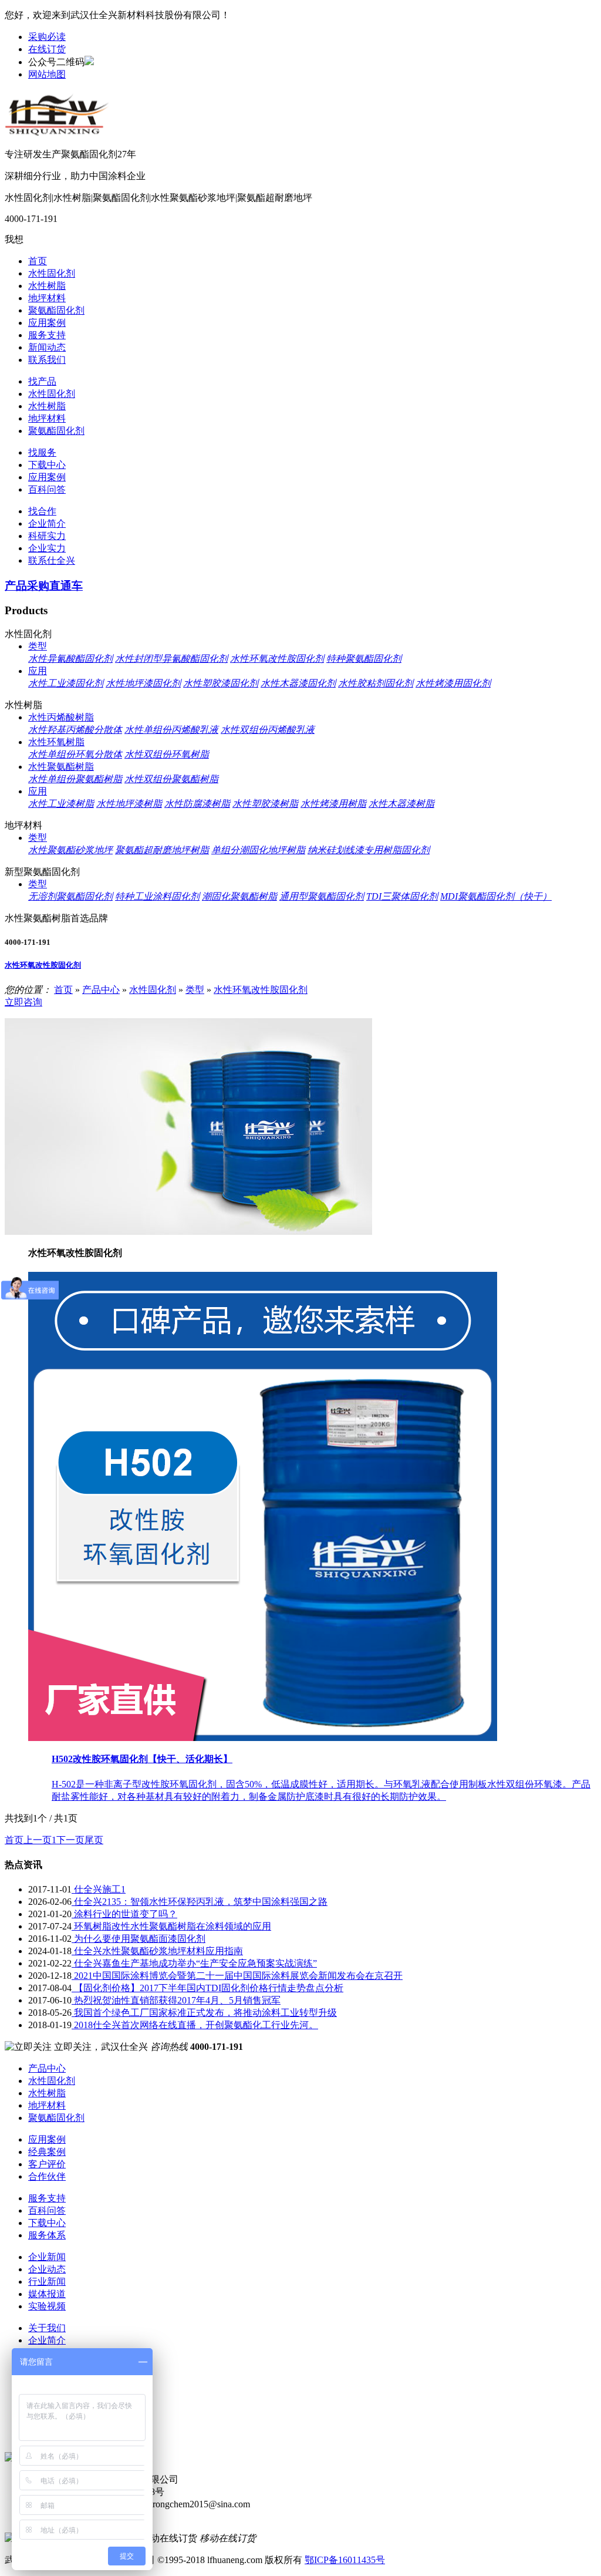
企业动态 (47, 2269)
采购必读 (47, 37)
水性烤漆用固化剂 (453, 683)
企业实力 (47, 548)
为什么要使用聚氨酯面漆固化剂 (139, 1939)
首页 (38, 261)
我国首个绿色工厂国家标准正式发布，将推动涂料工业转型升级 (204, 2013)
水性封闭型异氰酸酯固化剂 (171, 659)
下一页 (70, 1840)
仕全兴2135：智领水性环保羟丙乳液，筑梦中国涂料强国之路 (200, 1902)
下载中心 (47, 465)
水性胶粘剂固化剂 (376, 683)
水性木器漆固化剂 (298, 683)
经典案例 (47, 2152)
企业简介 (47, 523)
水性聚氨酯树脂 (61, 767)
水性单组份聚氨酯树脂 (75, 779)
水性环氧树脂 (56, 742)
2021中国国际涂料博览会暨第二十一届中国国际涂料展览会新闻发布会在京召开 (237, 1976)
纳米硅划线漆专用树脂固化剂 (369, 850)
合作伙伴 (47, 2176)
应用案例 (47, 323)
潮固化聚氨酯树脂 (239, 896)
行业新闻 (47, 2282)
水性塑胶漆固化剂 (221, 683)
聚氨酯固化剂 (56, 310)
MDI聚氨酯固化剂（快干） (496, 896)
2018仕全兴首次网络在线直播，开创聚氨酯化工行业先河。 (195, 2025)
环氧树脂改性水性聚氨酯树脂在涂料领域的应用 (171, 1926)
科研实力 (47, 536)
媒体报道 (47, 2294)
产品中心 (101, 990)
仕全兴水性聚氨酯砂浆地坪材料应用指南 (157, 1951)
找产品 (42, 381)
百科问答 (47, 489)
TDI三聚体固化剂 (402, 896)
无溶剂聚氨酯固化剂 (70, 896)
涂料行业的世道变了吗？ (124, 1914)
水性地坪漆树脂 (129, 804)
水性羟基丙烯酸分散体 (75, 730)
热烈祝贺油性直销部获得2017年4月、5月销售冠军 (176, 2000)
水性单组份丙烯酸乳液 (171, 730)
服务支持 (47, 335)
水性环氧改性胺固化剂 (277, 659)
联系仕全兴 (52, 560)
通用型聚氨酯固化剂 (322, 896)
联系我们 (47, 360)
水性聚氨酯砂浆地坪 (70, 850)
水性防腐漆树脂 (197, 804)
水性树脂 (47, 286)
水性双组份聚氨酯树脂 (171, 779)
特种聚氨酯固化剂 (364, 659)
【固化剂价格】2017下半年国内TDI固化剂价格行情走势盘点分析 (207, 1988)
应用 (38, 671)
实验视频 (47, 2306)
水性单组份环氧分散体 (75, 754)
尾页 (94, 1840)
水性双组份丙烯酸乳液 (268, 730)
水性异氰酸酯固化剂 (70, 659)
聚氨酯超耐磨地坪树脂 (162, 850)
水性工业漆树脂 (61, 804)
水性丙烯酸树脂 (61, 717)
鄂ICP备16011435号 (345, 2560)
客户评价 (47, 2164)
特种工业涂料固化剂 (157, 896)
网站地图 (47, 74)
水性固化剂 (52, 273)
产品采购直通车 (44, 586)
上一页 (38, 1840)
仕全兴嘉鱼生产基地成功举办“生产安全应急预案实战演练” (194, 1963)
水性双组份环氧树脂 (167, 754)
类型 (38, 646)
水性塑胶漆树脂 (265, 804)
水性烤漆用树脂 (333, 804)
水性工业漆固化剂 (66, 683)
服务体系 (47, 2235)
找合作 (42, 511)
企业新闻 (47, 2257)
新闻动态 (47, 347)
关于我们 (47, 2328)
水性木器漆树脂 (401, 804)
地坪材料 (47, 298)
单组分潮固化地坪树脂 (258, 850)
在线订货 (47, 49)
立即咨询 (23, 1002)
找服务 (42, 452)
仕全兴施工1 (99, 1889)
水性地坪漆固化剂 (143, 683)
